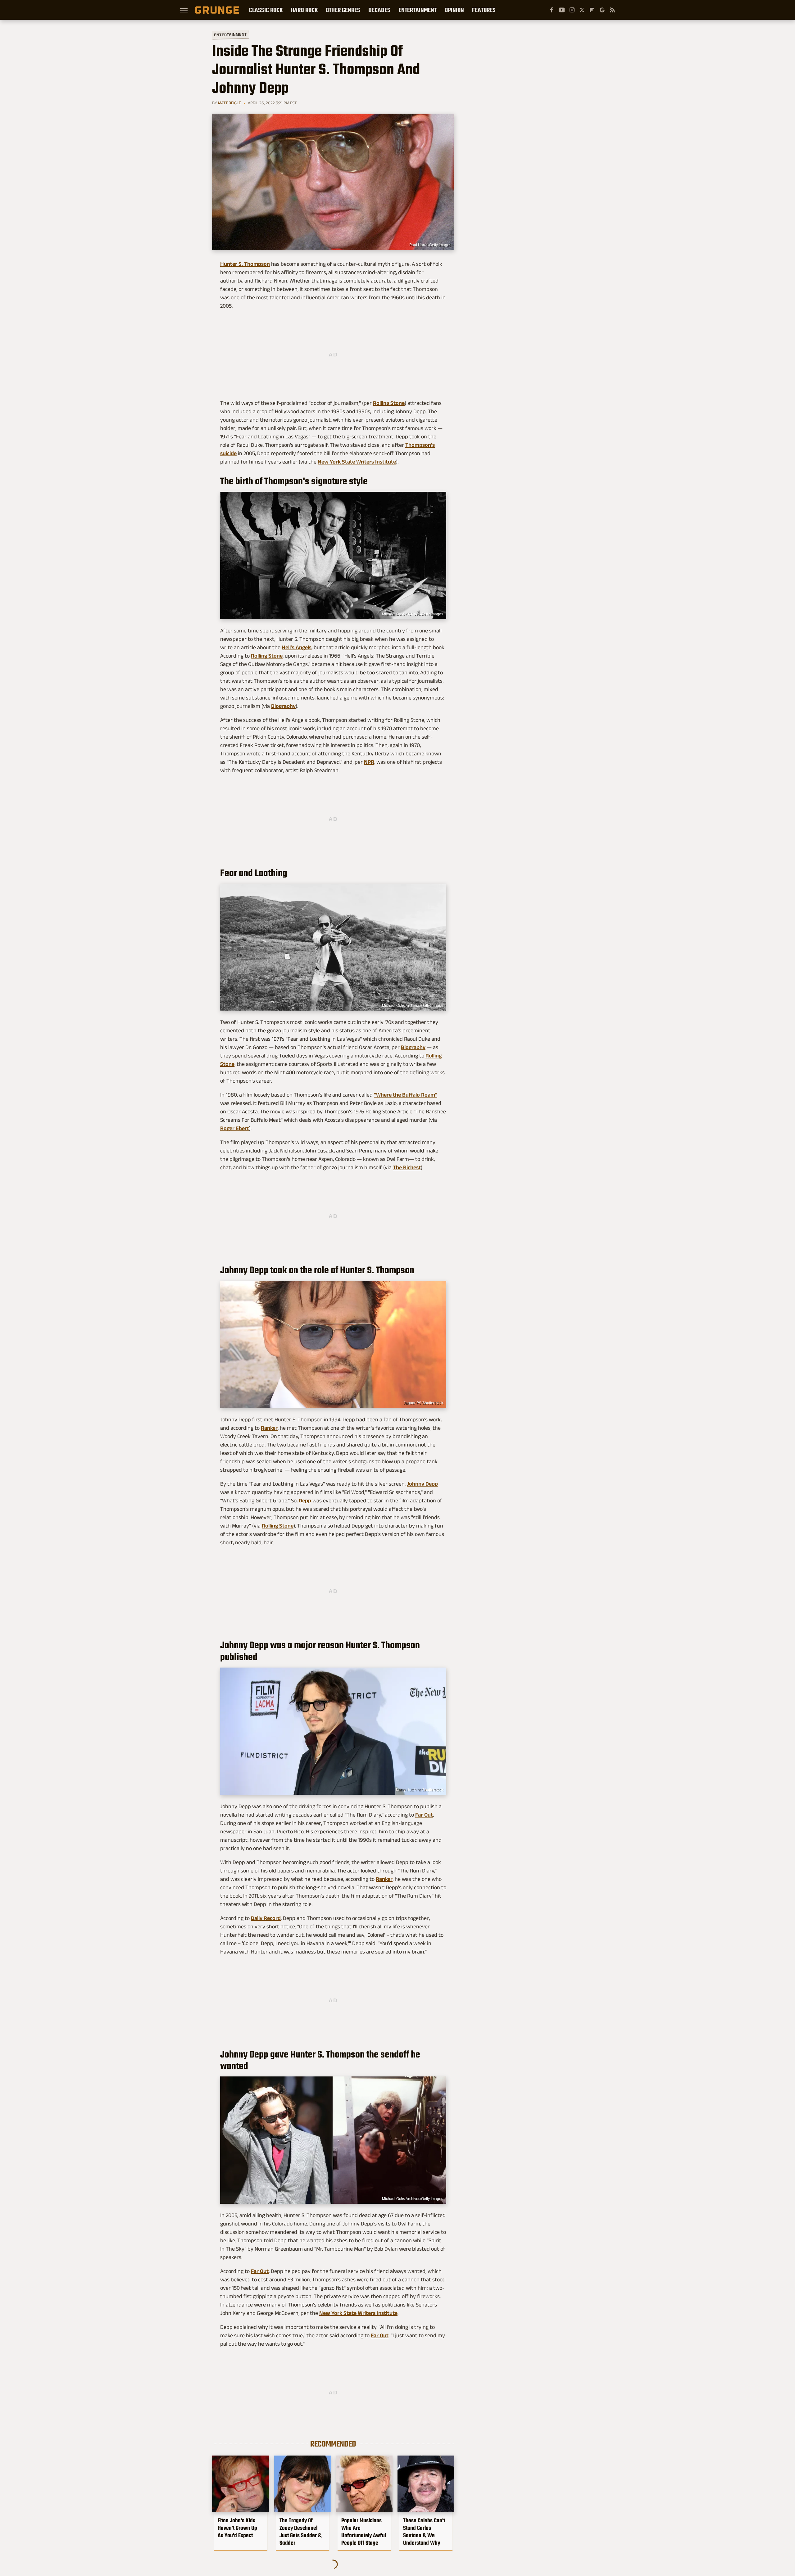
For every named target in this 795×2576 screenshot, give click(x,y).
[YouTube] (562, 10)
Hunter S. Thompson (245, 264)
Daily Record (266, 1918)
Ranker (269, 1428)
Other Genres (343, 10)
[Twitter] (582, 10)
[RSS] (612, 10)
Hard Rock (304, 10)
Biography (283, 706)
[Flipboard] (592, 10)
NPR (369, 762)
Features (484, 10)
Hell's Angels (297, 647)
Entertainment (418, 10)
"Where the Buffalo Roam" (406, 1095)
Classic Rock (266, 10)
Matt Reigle (229, 103)
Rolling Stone (389, 403)
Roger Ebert (235, 1128)
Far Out (424, 1815)
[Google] (602, 10)
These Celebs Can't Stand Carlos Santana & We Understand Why (424, 2532)
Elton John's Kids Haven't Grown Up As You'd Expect (237, 2528)
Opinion (454, 10)
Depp (305, 1501)
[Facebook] (552, 10)
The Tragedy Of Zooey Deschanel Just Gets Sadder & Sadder (300, 2532)
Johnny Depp (422, 1484)
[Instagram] (572, 10)
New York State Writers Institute (357, 462)
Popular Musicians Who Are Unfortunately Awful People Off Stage (364, 2532)
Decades (379, 10)
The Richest (407, 1167)
